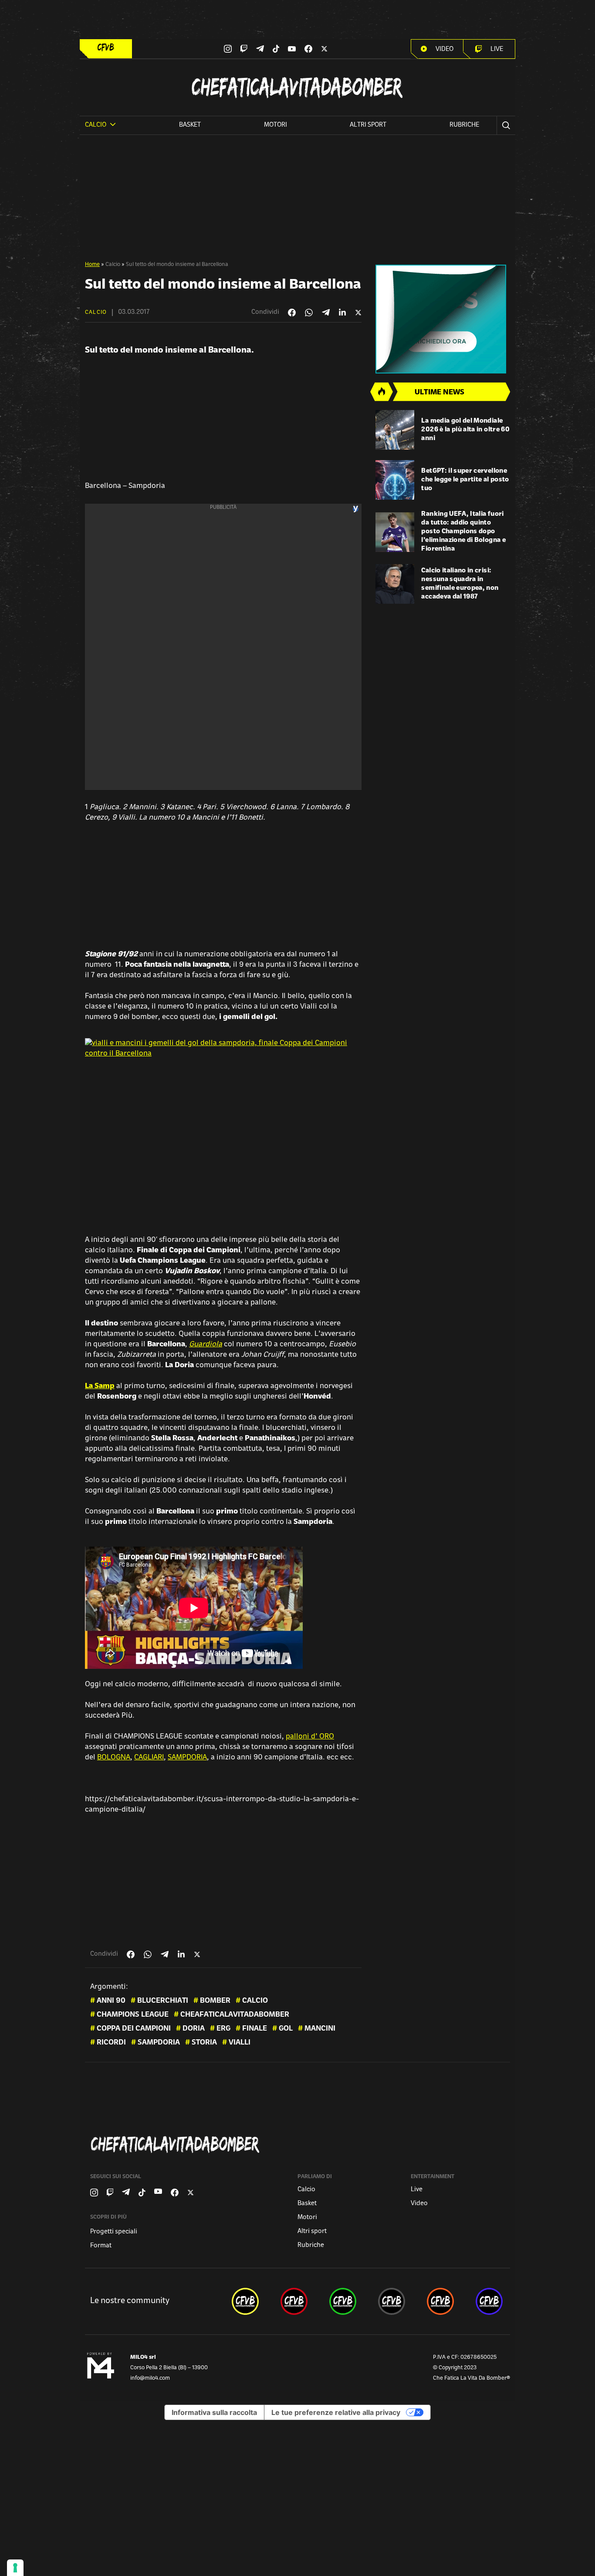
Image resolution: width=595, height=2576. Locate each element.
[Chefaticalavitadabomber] (299, 2144)
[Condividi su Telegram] (326, 312)
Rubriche (464, 125)
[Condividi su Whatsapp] (309, 313)
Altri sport (368, 125)
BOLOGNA (114, 1758)
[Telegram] (260, 49)
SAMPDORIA (187, 1758)
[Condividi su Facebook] (292, 313)
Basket (190, 125)
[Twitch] (244, 49)
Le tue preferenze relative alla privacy (336, 2412)
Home (92, 265)
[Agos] (443, 319)
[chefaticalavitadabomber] (245, 2301)
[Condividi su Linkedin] (342, 313)
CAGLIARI (149, 1758)
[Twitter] (324, 49)
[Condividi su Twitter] (358, 313)
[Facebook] (308, 49)
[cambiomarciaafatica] (392, 2301)
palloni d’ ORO (310, 1737)
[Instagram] (228, 49)
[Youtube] (292, 49)
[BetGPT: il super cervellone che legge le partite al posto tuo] (395, 480)
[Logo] (106, 47)
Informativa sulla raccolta (214, 2412)
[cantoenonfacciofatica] (294, 2301)
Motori (276, 125)
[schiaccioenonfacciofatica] (440, 2301)
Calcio (113, 265)
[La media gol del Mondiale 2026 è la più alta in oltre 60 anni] (395, 430)
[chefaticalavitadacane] (489, 2301)
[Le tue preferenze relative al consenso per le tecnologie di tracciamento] (15, 2568)
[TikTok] (276, 49)
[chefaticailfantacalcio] (343, 2301)
